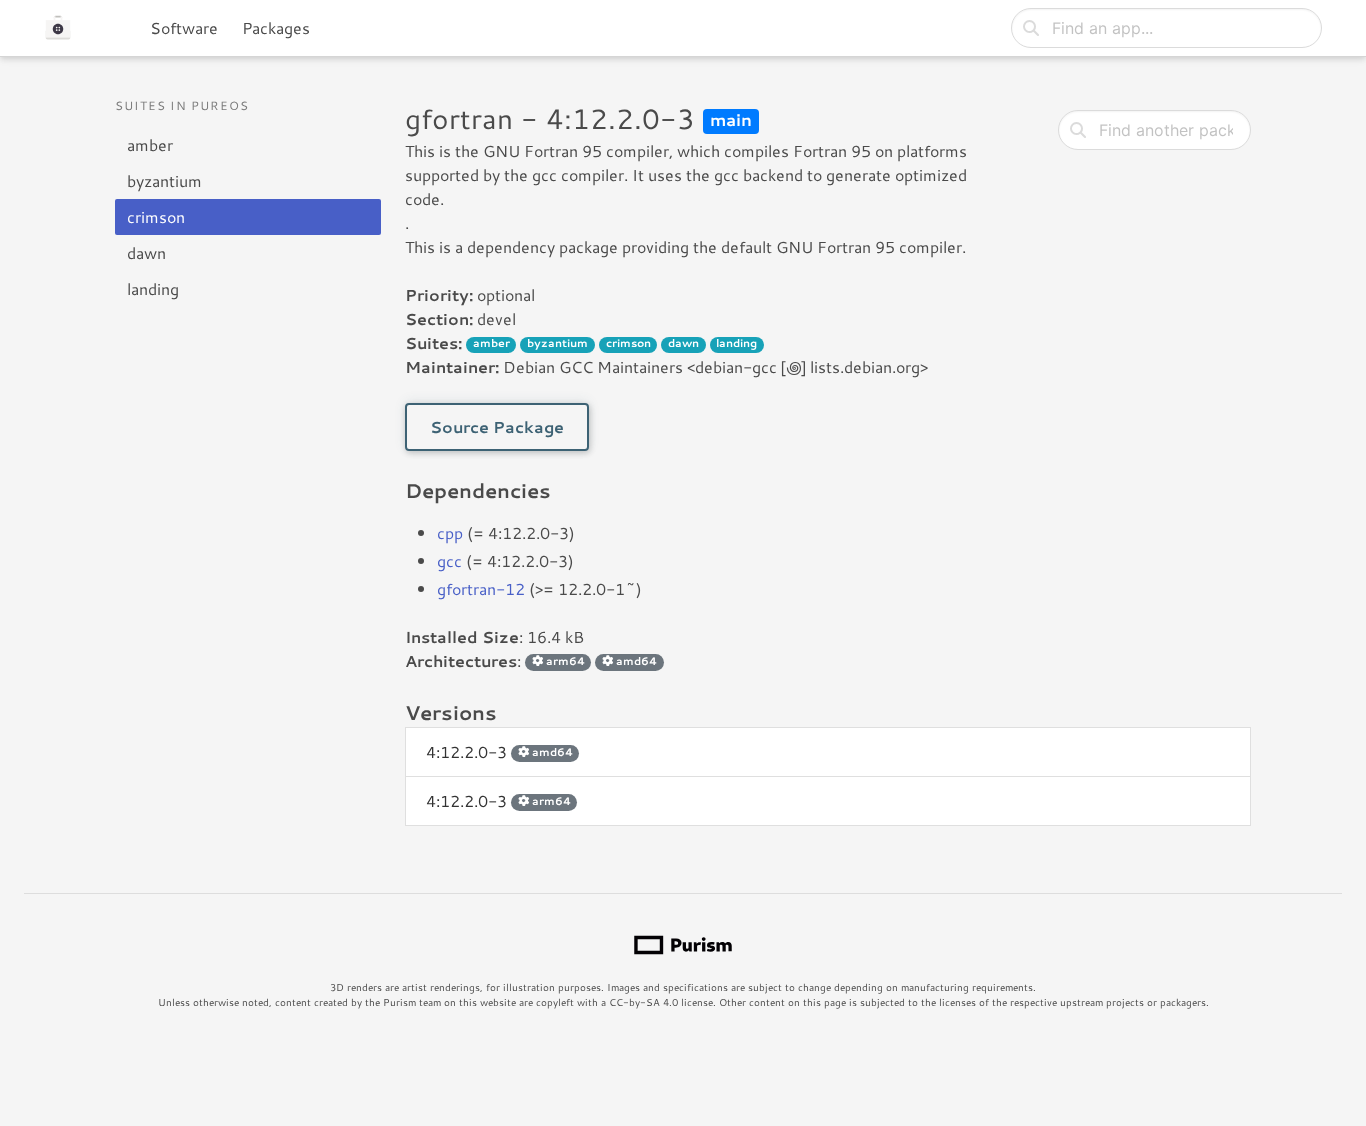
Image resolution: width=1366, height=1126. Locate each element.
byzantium (164, 180)
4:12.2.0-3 (499, 751)
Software (184, 27)
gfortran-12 (481, 588)
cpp (450, 532)
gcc (449, 560)
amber (150, 144)
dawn (146, 252)
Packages (276, 27)
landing (153, 288)
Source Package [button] (497, 426)
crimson (156, 216)
